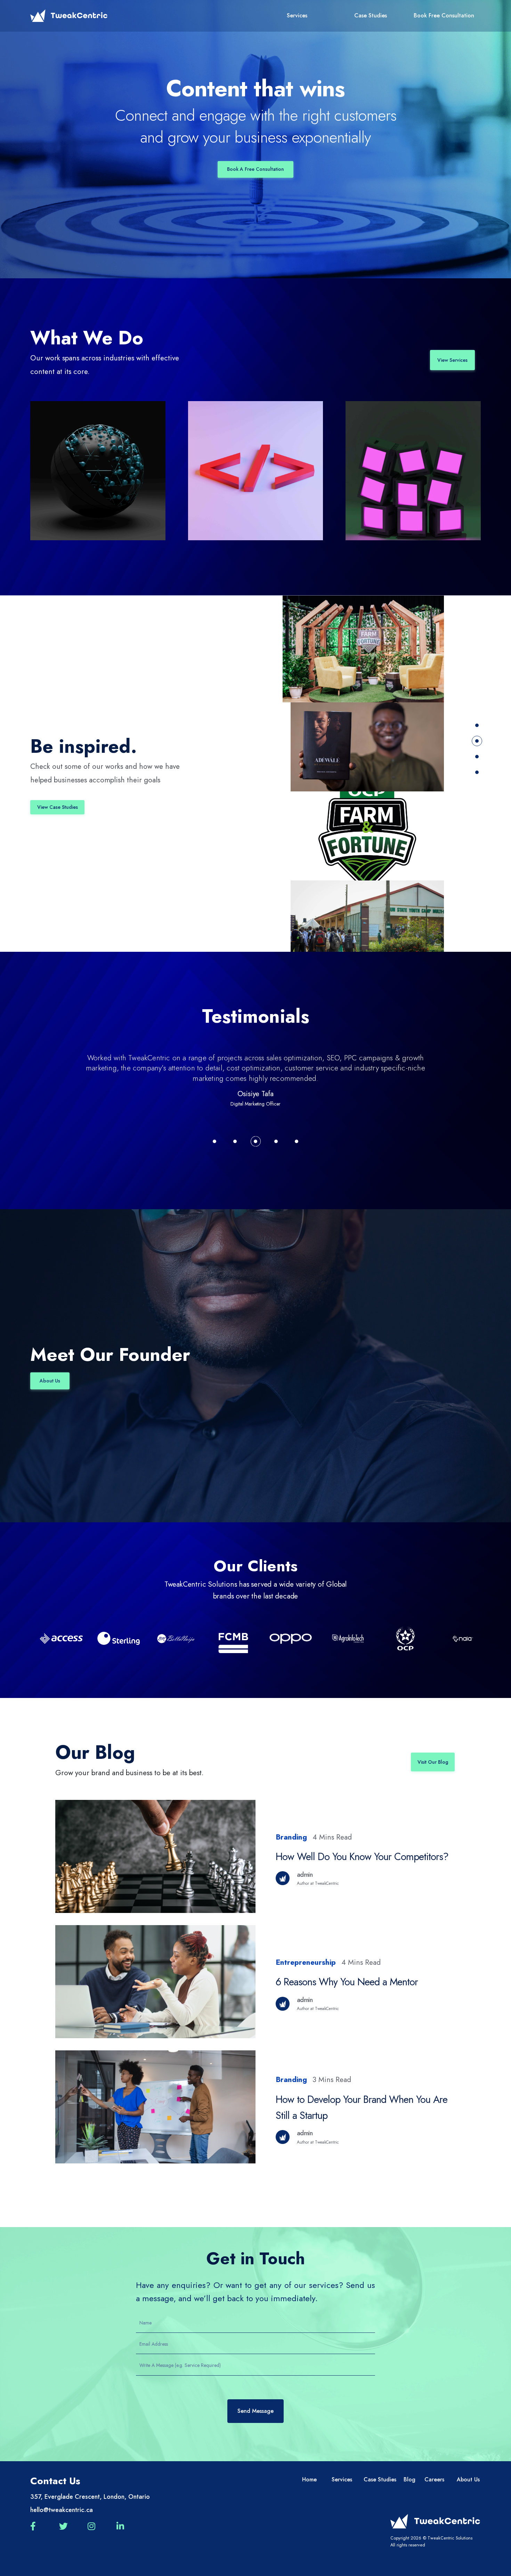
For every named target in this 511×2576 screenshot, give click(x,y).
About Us (50, 1381)
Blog (409, 2479)
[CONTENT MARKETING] (98, 471)
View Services (452, 360)
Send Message (255, 2411)
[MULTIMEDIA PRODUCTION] (413, 471)
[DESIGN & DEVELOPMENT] (256, 471)
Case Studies (371, 15)
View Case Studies (58, 807)
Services (297, 15)
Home (309, 2479)
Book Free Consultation (444, 15)
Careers (433, 2479)
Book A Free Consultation (255, 169)
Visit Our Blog (433, 1762)
